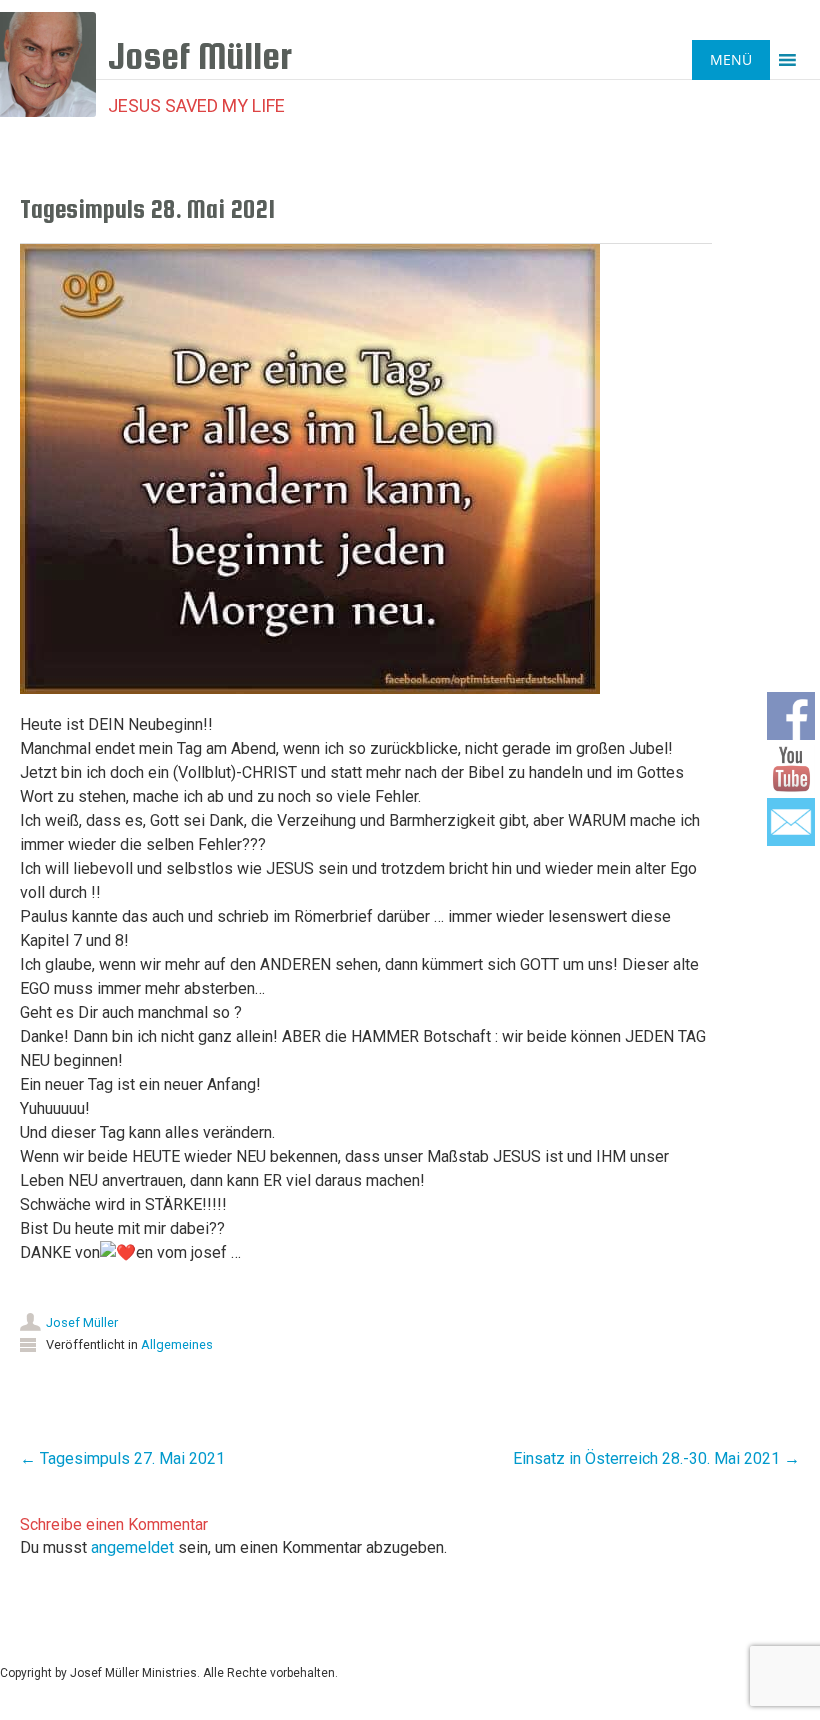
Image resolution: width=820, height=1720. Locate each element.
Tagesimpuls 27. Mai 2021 (122, 1458)
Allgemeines (177, 1344)
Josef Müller (82, 1322)
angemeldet (132, 1547)
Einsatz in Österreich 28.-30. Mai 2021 (656, 1458)
